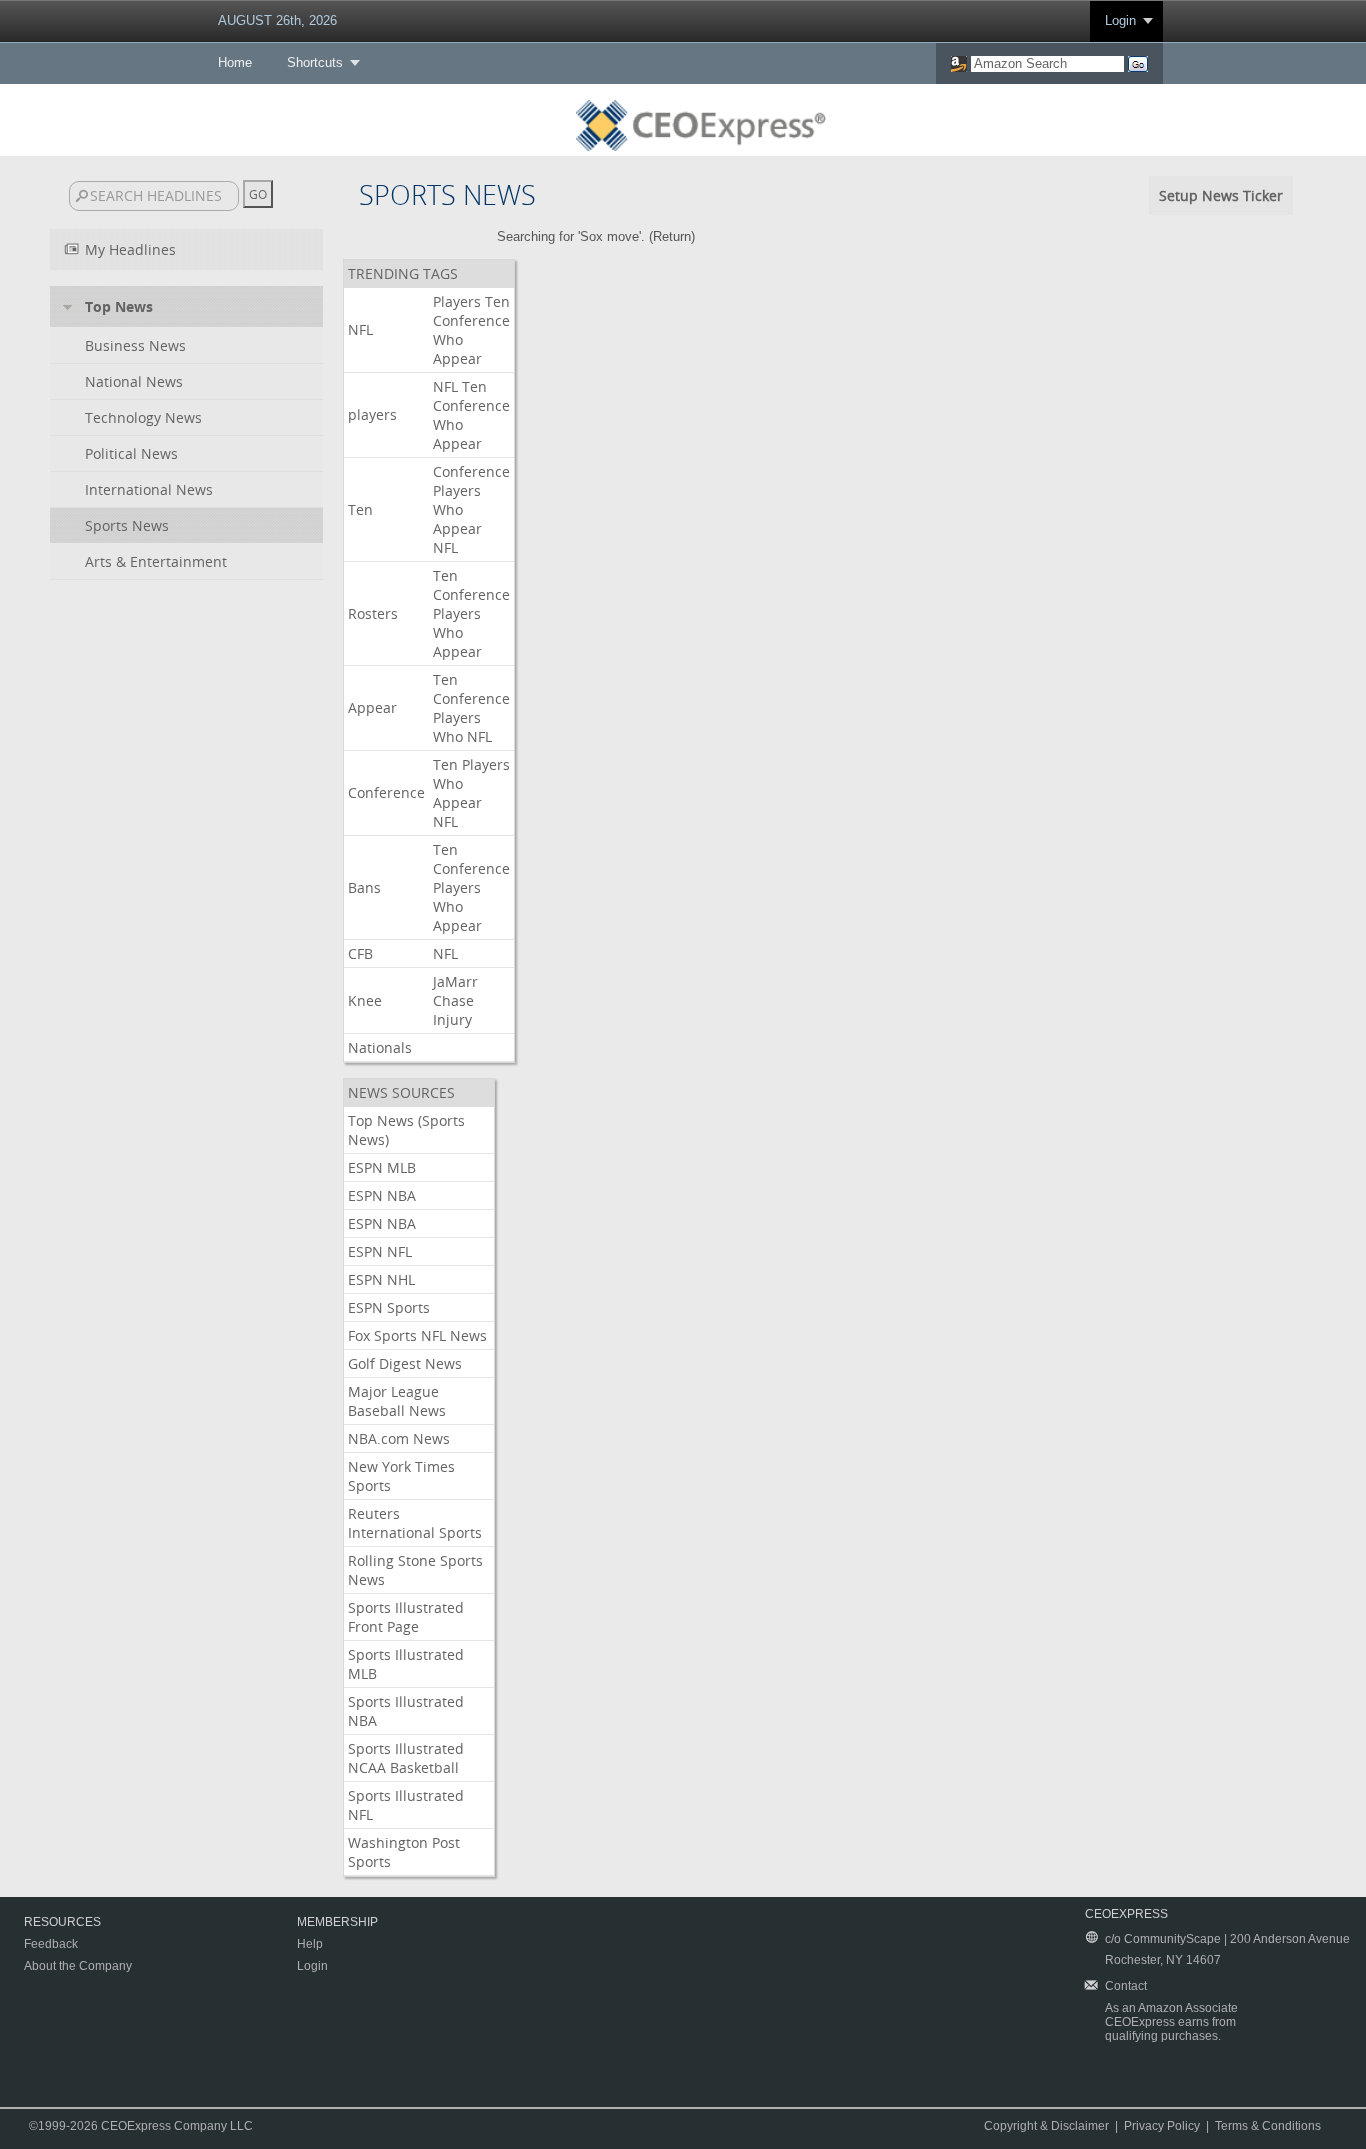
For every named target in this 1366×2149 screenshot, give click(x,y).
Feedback (51, 1944)
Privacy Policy (1162, 2126)
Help (310, 1944)
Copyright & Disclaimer (1046, 2126)
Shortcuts (315, 62)
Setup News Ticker (1221, 195)
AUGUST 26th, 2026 (277, 20)
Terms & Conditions (1268, 2126)
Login (1120, 20)
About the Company (78, 1966)
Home (235, 62)
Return (672, 236)
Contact (1126, 1986)
